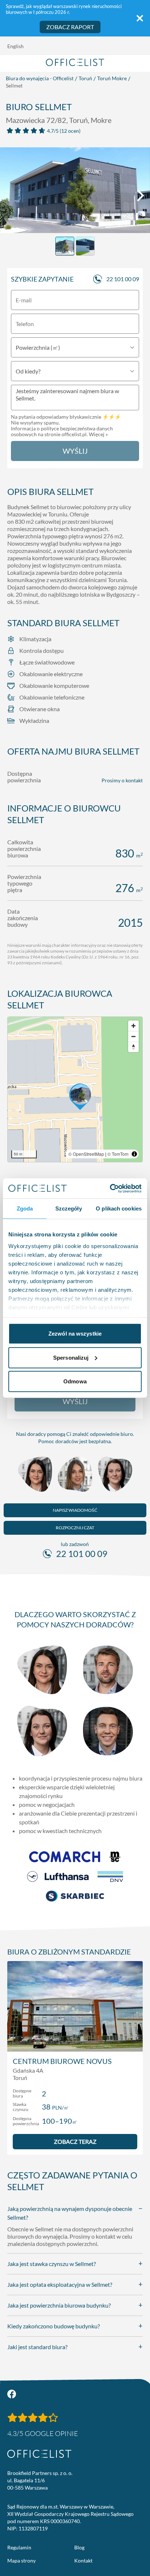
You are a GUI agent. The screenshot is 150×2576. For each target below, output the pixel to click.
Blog (79, 2547)
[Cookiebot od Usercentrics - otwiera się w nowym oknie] (110, 1188)
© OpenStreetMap (86, 1154)
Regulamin (19, 2547)
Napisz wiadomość (75, 1510)
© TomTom (118, 1154)
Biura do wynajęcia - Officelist (40, 78)
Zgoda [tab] (25, 1208)
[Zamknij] (140, 18)
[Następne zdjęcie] (141, 195)
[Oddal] (133, 1036)
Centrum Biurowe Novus (62, 2061)
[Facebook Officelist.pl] (12, 2394)
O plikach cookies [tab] (119, 1208)
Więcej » (98, 434)
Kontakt (83, 2560)
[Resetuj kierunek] (133, 1047)
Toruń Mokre (112, 78)
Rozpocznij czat (75, 1528)
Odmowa (75, 1381)
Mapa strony (21, 2560)
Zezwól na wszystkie (75, 1334)
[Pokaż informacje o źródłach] (134, 1154)
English (15, 46)
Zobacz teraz (75, 2141)
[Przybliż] (133, 1026)
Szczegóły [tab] (69, 1208)
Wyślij (75, 451)
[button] (75, 1089)
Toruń (85, 78)
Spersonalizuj (71, 1357)
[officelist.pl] (39, 2454)
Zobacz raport (70, 27)
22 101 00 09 (123, 279)
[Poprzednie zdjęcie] (9, 195)
